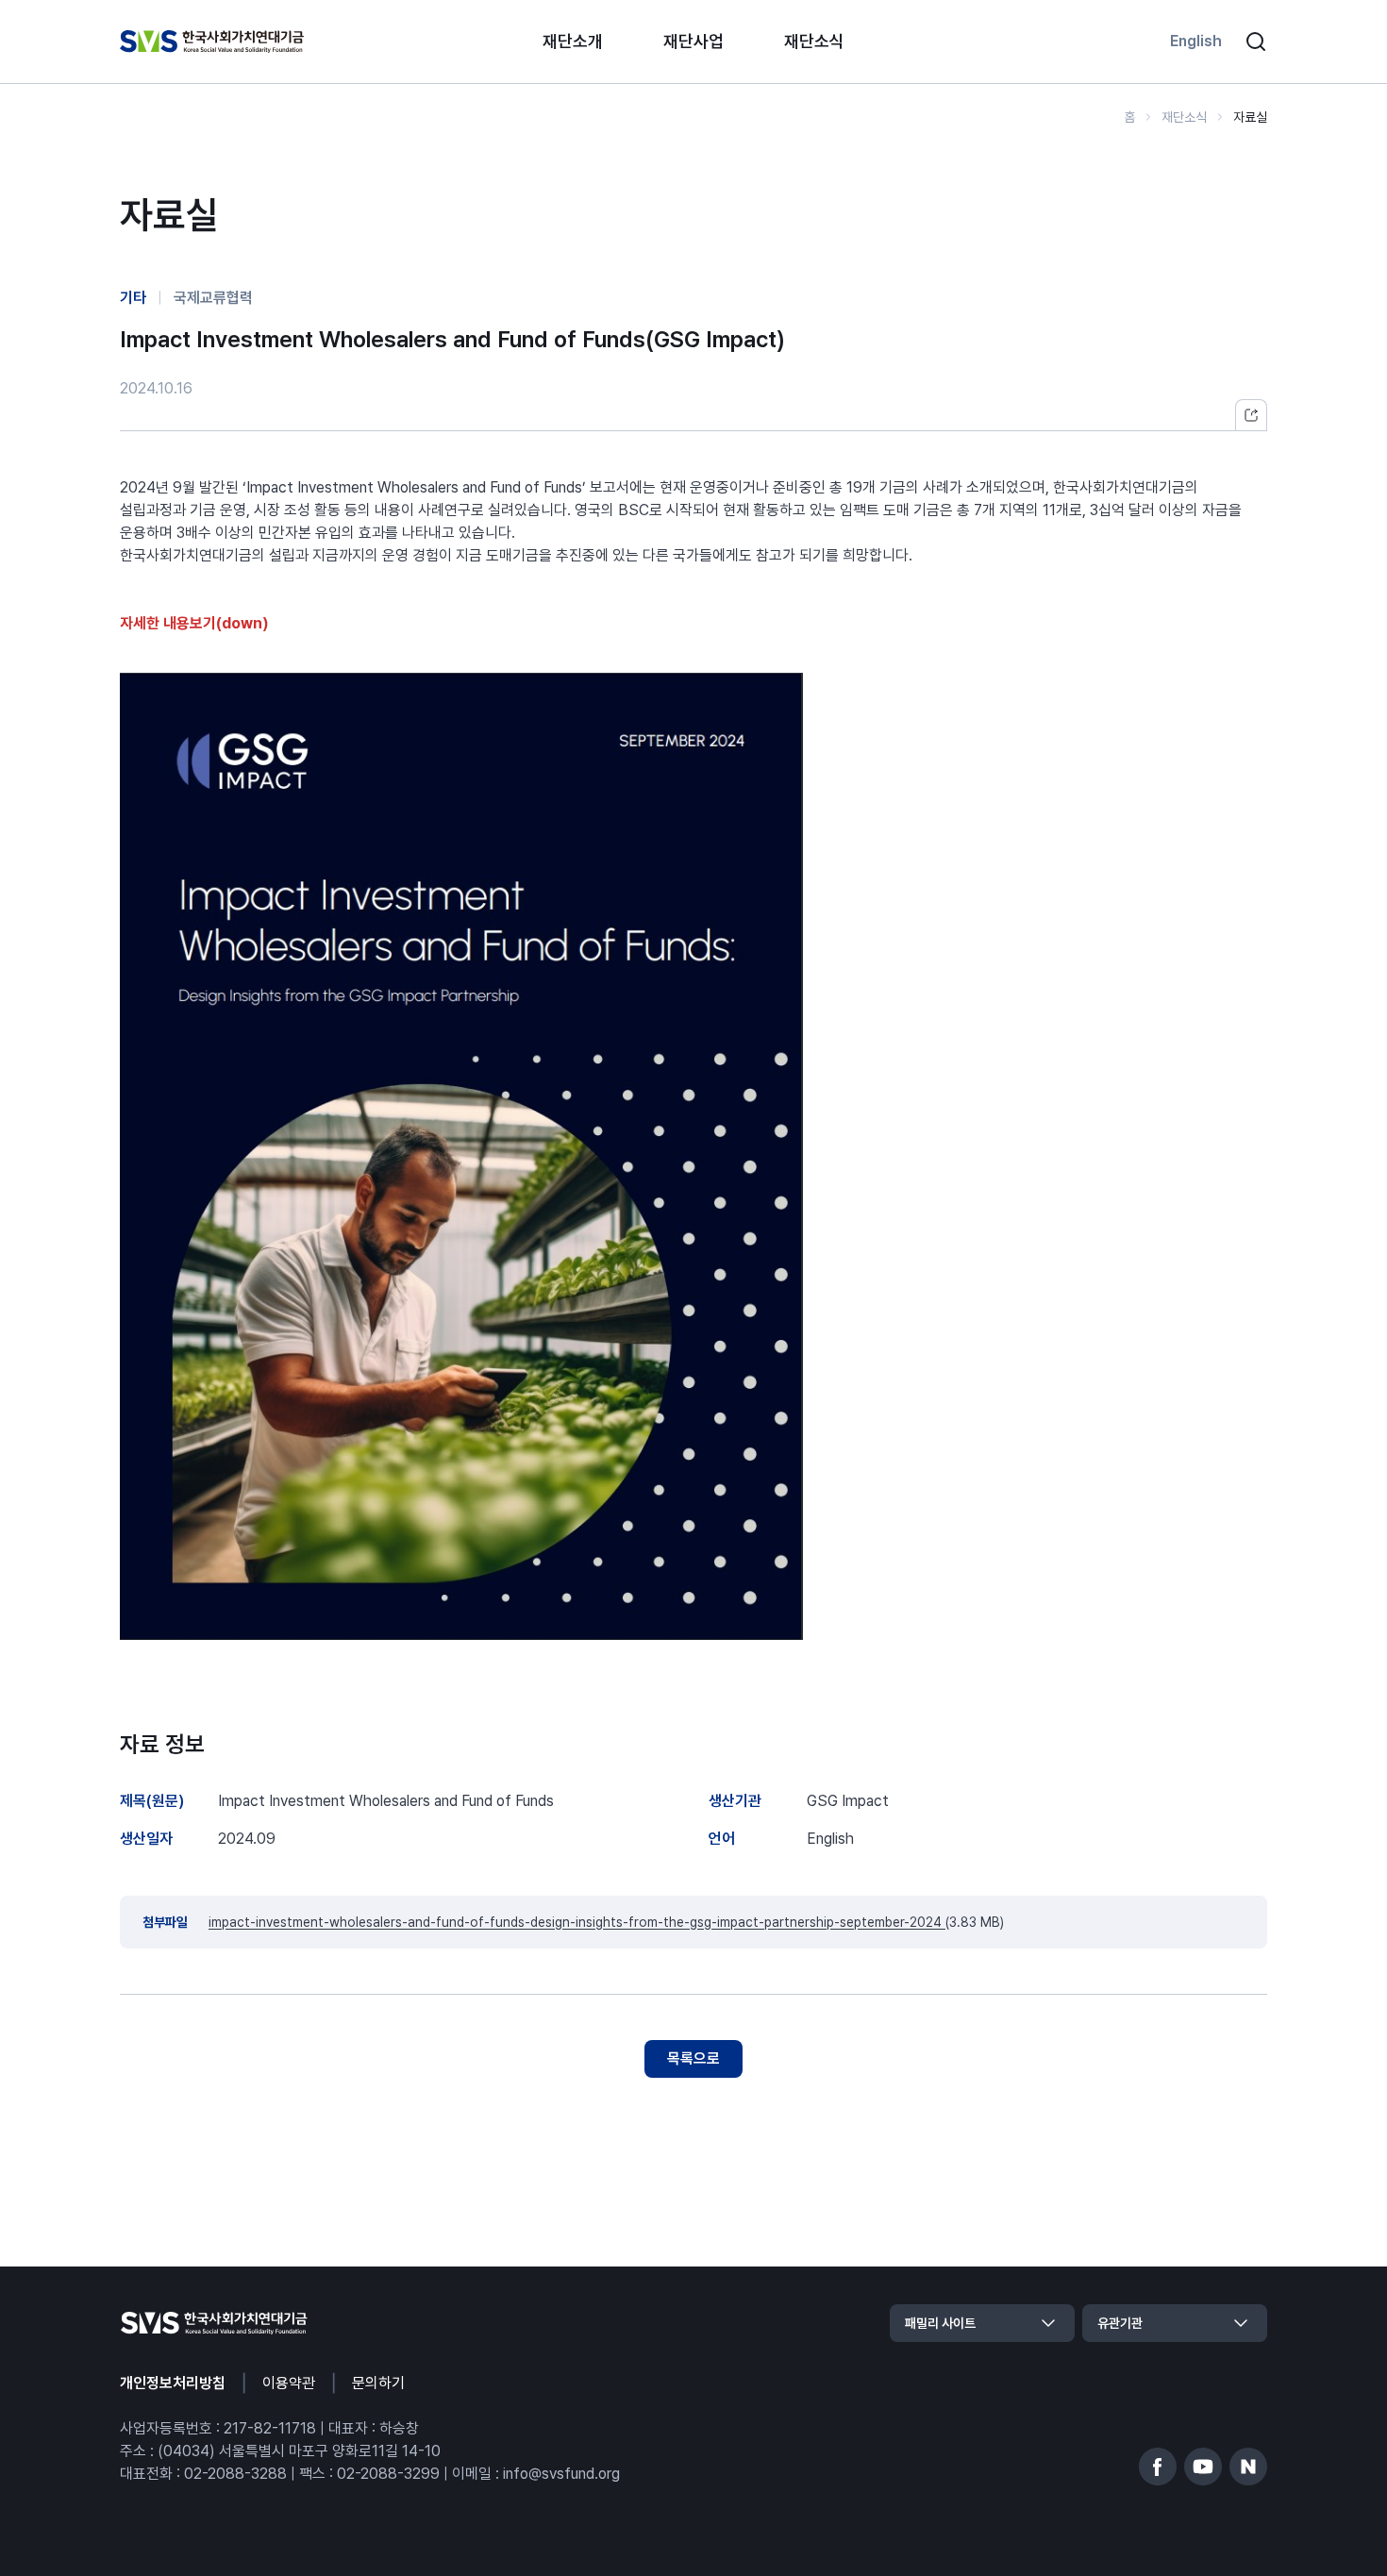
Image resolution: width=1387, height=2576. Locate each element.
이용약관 (289, 2383)
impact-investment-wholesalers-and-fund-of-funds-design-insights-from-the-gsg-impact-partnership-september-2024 (577, 1922)
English (1196, 41)
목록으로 (693, 2058)
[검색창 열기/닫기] (1256, 42)
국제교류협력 (213, 298)
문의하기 (378, 2383)
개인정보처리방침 (173, 2383)
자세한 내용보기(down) (194, 623)
